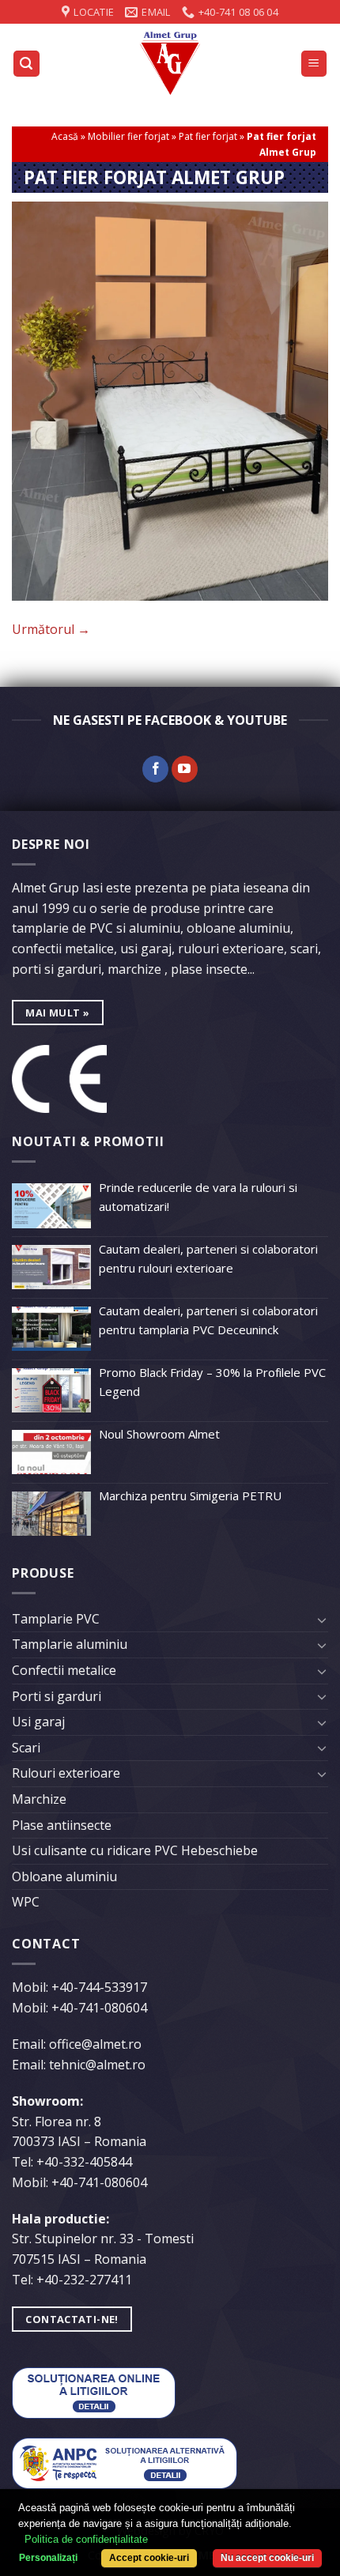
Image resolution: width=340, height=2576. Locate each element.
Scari (26, 1748)
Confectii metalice (64, 1670)
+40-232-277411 (84, 2280)
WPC (26, 1902)
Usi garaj (38, 1722)
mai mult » (57, 1013)
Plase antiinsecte (62, 1825)
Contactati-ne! (72, 2319)
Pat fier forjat (208, 136)
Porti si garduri (57, 1696)
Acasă (65, 136)
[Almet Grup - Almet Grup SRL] (170, 63)
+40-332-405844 (84, 2162)
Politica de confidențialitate (86, 2539)
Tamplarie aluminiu (70, 1644)
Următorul (51, 629)
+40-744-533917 (99, 1987)
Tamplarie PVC (56, 1619)
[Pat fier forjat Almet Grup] (170, 400)
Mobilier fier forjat (128, 136)
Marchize (39, 1799)
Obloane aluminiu (64, 1876)
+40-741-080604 (99, 2008)
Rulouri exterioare (66, 1773)
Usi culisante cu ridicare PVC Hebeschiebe (135, 1850)
